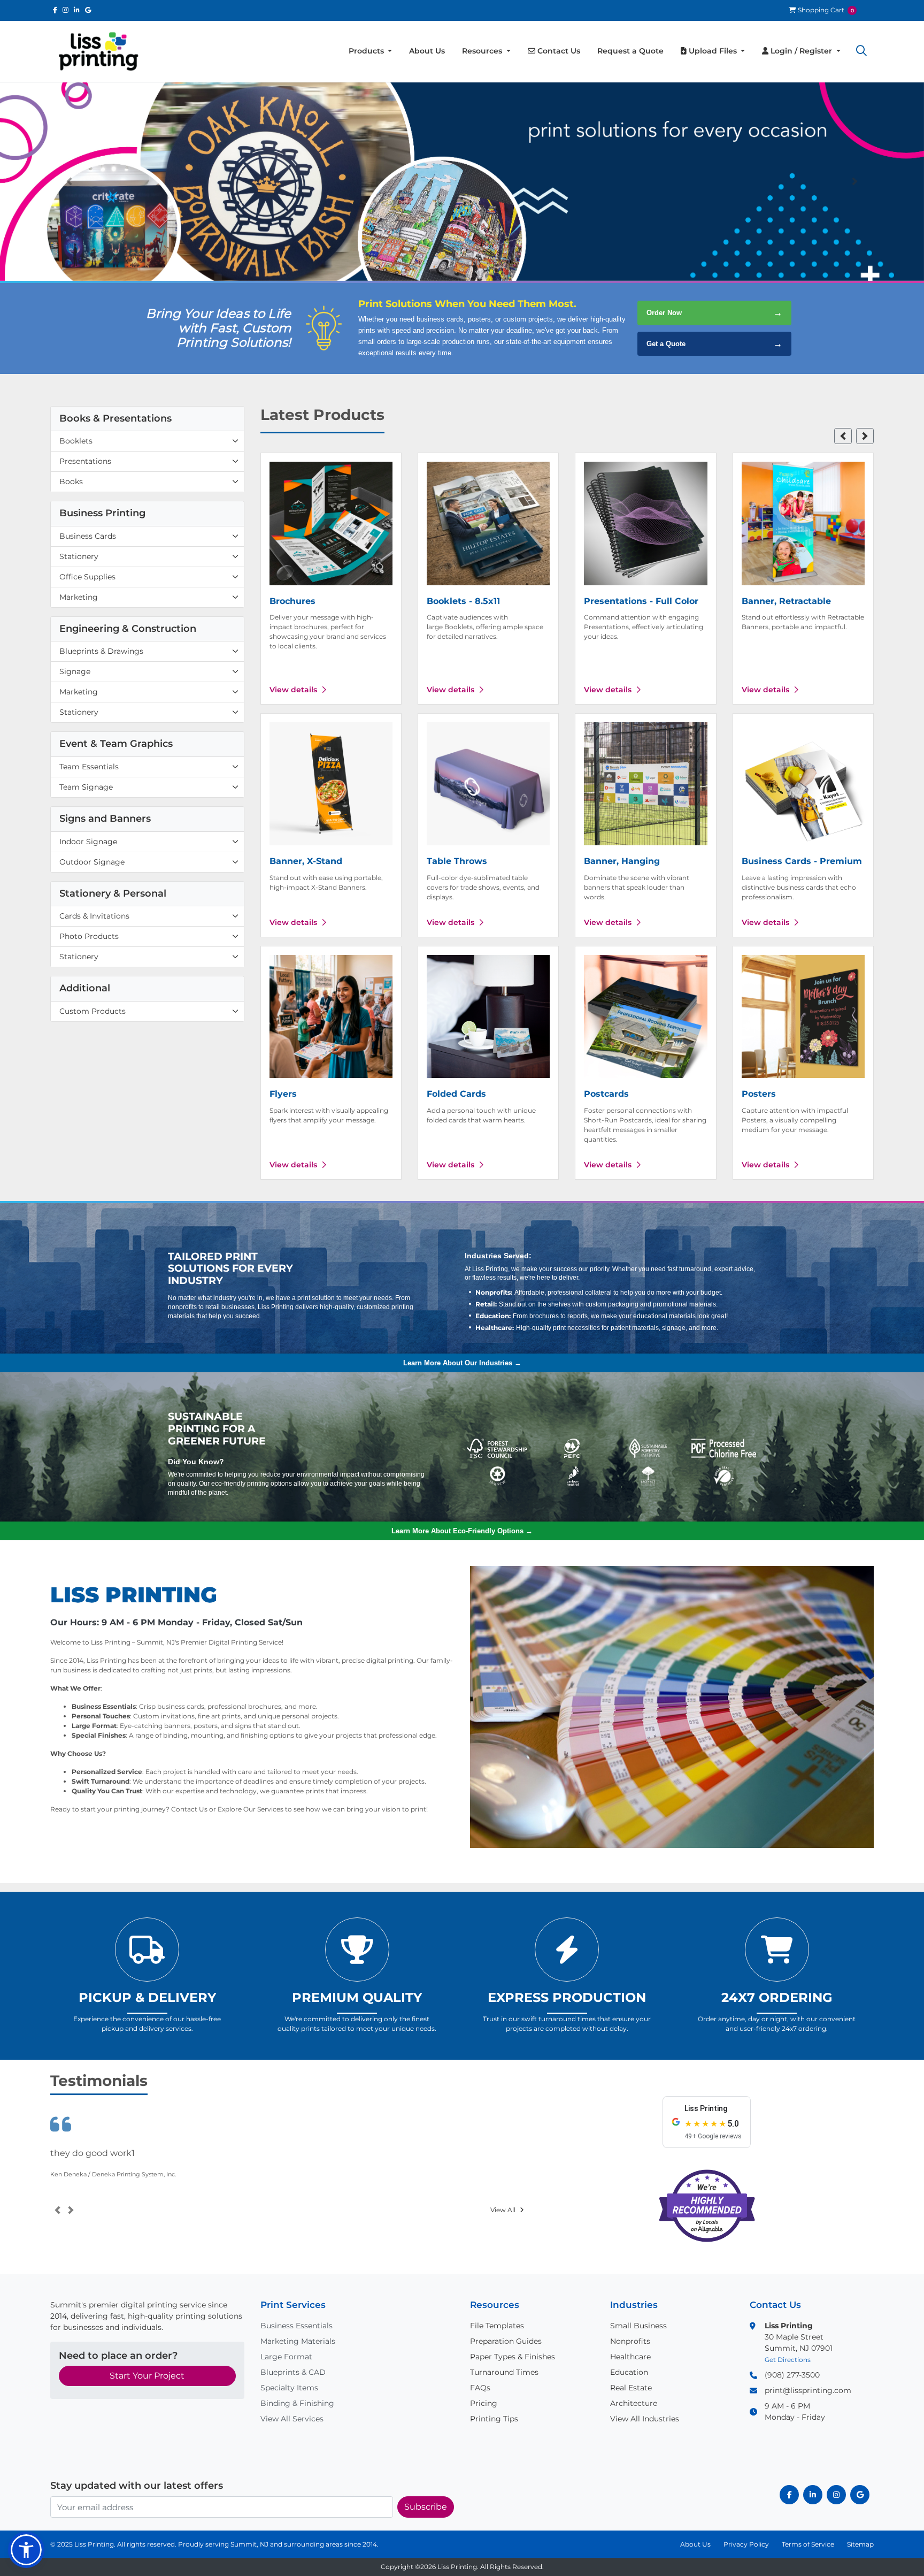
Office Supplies (87, 577)
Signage (75, 671)
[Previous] (69, 182)
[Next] (855, 182)
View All (503, 2210)
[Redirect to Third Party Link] (55, 10)
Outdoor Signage (92, 862)
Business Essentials (297, 2326)
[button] (861, 51)
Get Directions (788, 2360)
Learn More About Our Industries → (462, 1363)
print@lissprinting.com (808, 2390)
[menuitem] (371, 51)
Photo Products (89, 936)
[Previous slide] (843, 436)
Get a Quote (714, 344)
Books (71, 481)
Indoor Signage (88, 842)
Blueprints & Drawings (101, 651)
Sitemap (860, 2544)
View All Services (292, 2419)
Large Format (286, 2357)
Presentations (85, 461)
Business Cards (88, 536)
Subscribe (426, 2507)
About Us (695, 2544)
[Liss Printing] (98, 51)
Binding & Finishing (297, 2403)
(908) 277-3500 (792, 2375)
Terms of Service (808, 2544)
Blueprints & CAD (293, 2372)
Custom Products (93, 1011)
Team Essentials (89, 767)
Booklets (76, 441)
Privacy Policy (746, 2544)
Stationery (79, 556)
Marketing (79, 597)
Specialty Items (289, 2388)
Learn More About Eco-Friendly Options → (462, 1531)
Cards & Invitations (94, 916)
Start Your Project (147, 2376)
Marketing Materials (298, 2341)
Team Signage (86, 787)
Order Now (714, 313)
